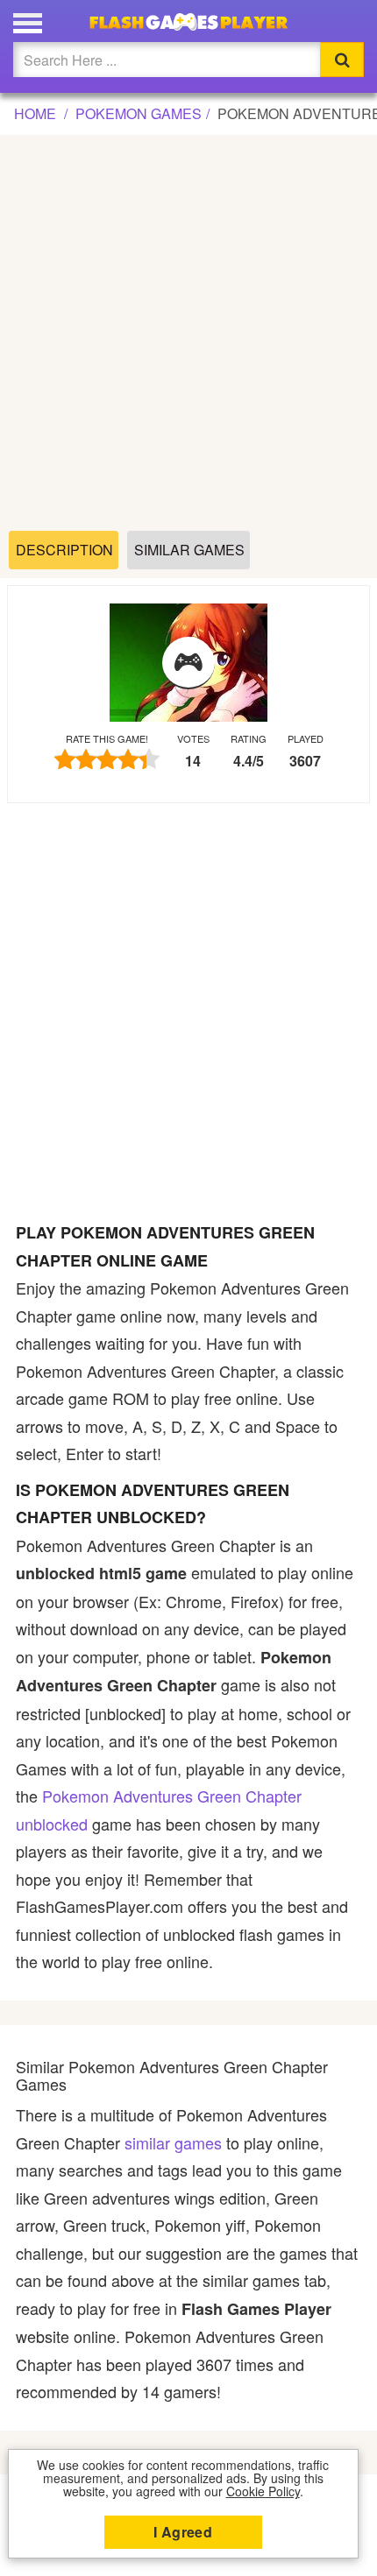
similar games (173, 2142)
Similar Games (189, 550)
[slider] (107, 759)
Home (35, 113)
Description (64, 550)
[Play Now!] (188, 663)
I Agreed (183, 2532)
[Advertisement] (188, 334)
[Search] (342, 60)
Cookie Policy (263, 2491)
